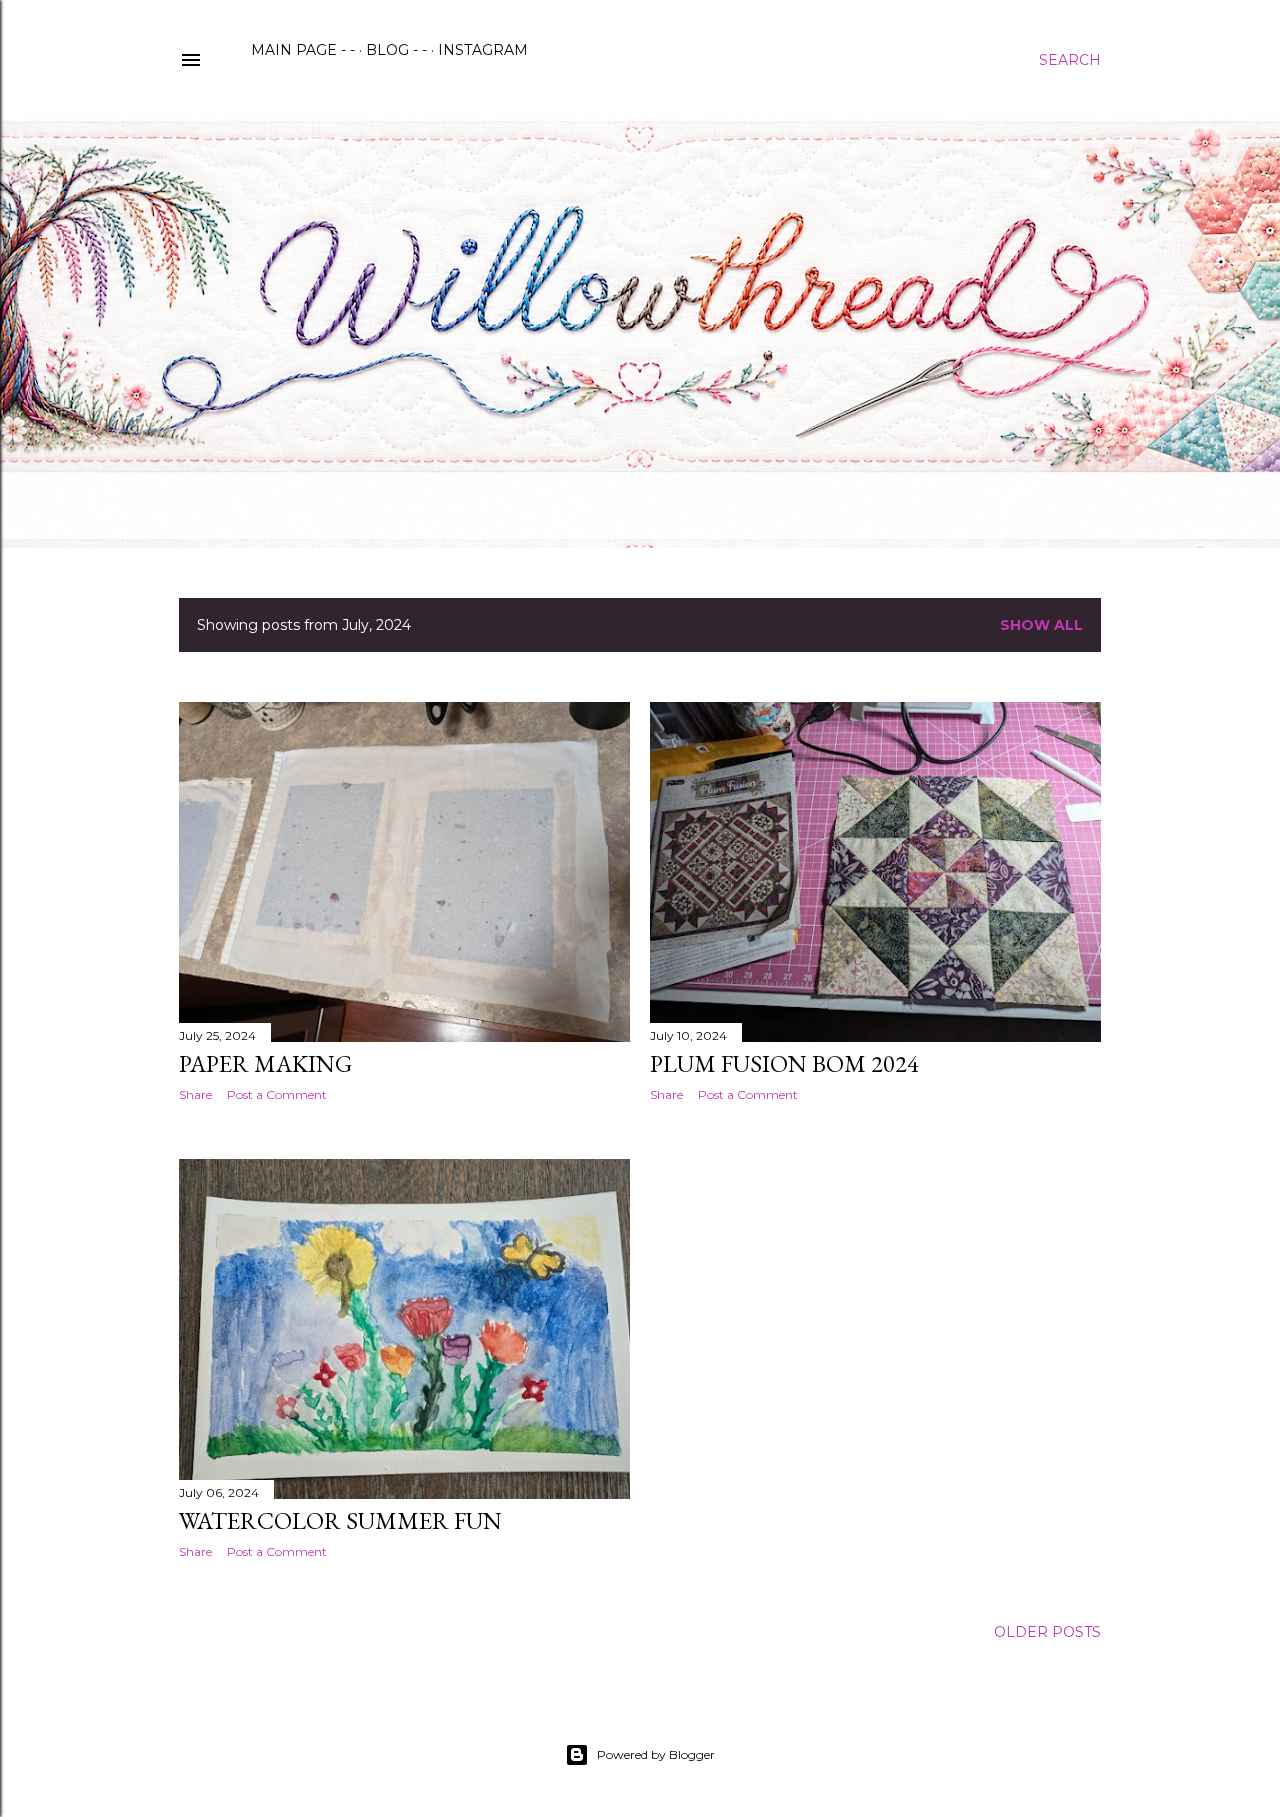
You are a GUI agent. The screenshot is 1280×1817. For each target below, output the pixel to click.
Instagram (483, 50)
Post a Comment (277, 1094)
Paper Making (265, 1063)
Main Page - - (303, 50)
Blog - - (396, 50)
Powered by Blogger (656, 1754)
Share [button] (195, 1094)
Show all (1041, 625)
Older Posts (1047, 1632)
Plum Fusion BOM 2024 (784, 1063)
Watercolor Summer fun (340, 1520)
